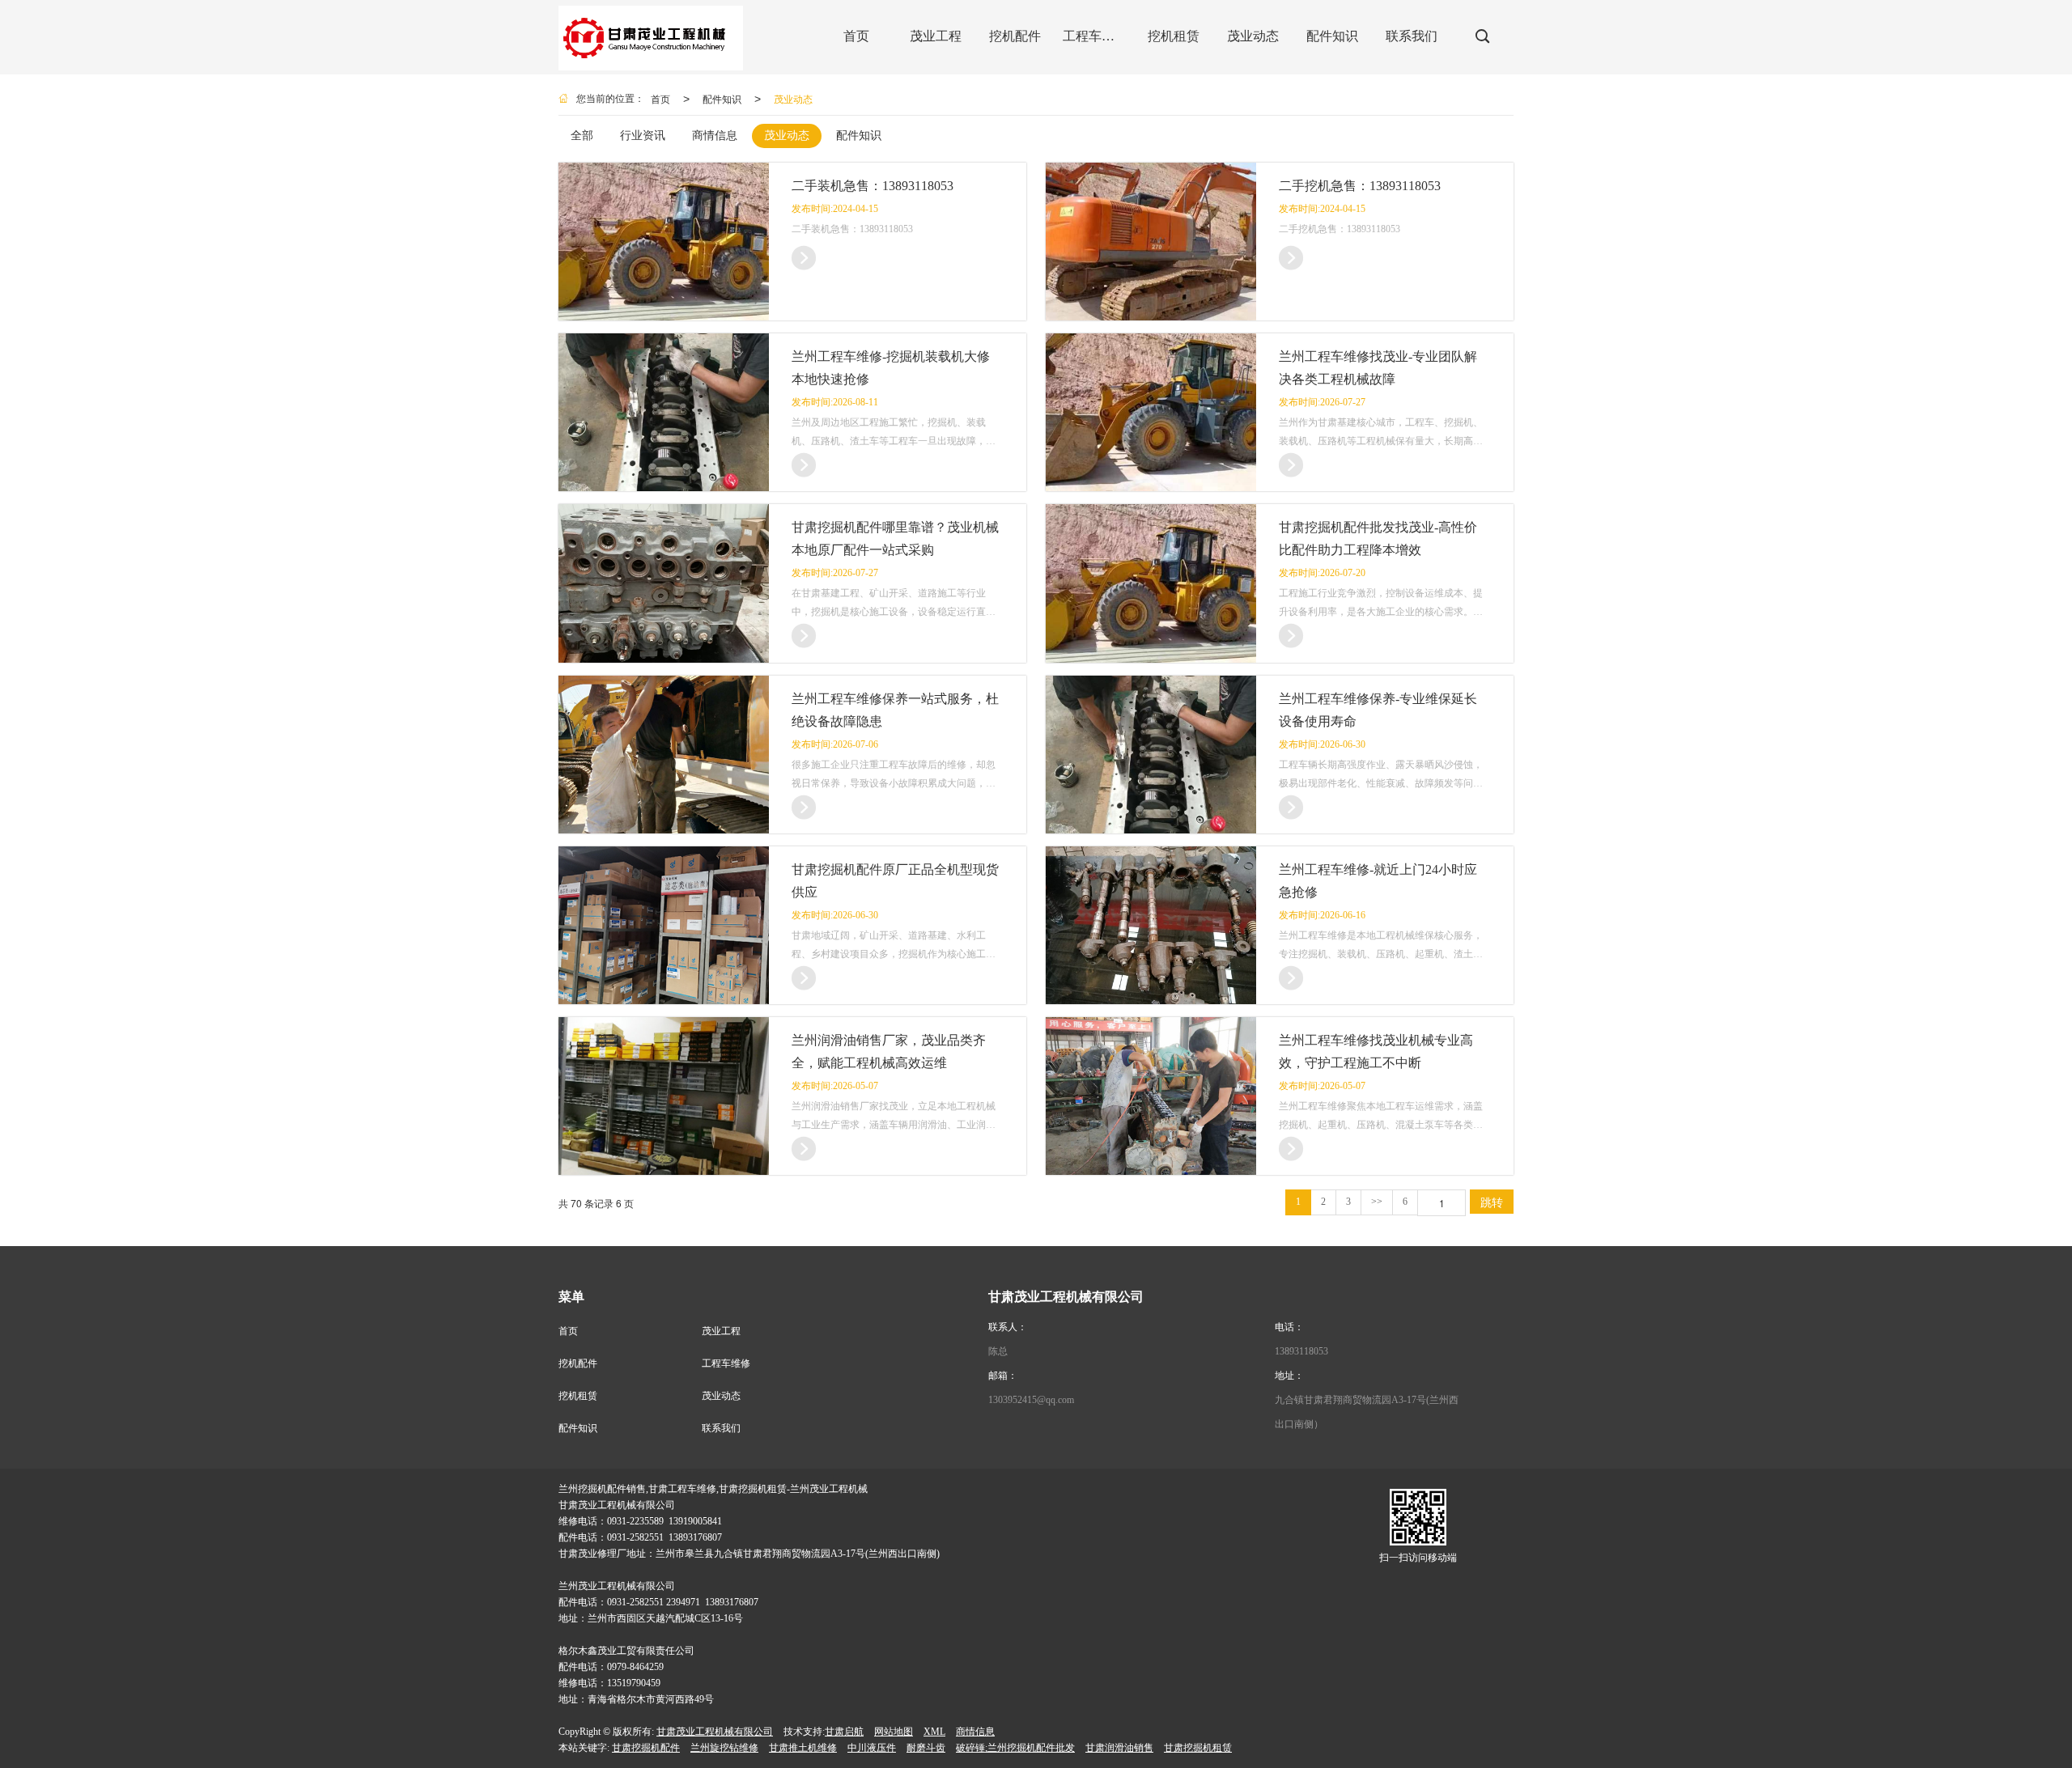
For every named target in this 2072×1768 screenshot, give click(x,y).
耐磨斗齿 (926, 1748)
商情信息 (975, 1732)
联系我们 (721, 1428)
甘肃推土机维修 (803, 1748)
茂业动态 (793, 98)
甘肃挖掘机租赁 (1198, 1748)
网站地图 (894, 1732)
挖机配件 (578, 1363)
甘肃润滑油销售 (1119, 1748)
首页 (660, 98)
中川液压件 (872, 1748)
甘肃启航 (844, 1732)
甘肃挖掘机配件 (646, 1748)
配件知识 (722, 98)
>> (1377, 1202)
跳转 (1492, 1202)
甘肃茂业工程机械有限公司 (715, 1732)
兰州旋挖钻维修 (724, 1748)
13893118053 (1301, 1351)
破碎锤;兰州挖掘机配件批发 (1015, 1748)
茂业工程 (721, 1331)
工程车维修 (726, 1363)
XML (934, 1732)
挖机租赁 (578, 1396)
